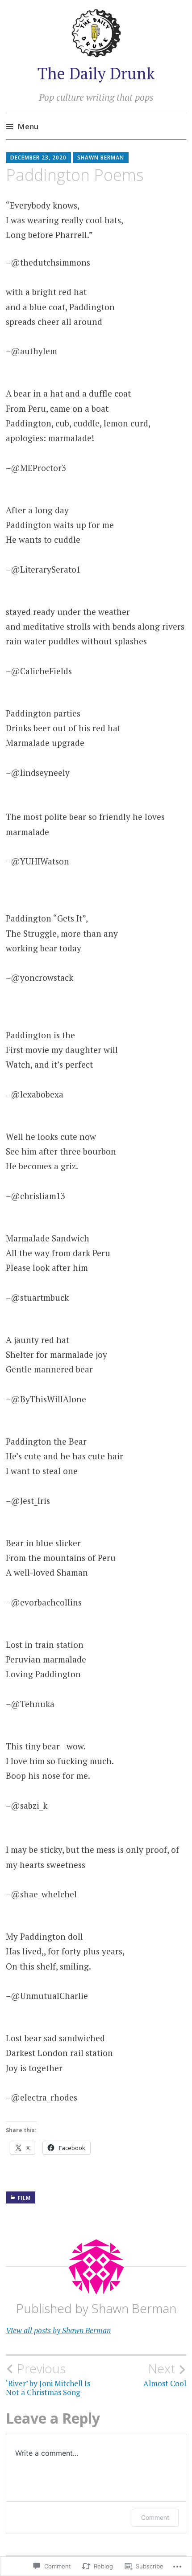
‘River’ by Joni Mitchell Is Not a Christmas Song (48, 2379)
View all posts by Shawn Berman (58, 2330)
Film (24, 2198)
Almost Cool (165, 2375)
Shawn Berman (101, 158)
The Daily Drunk (96, 73)
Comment (155, 2517)
